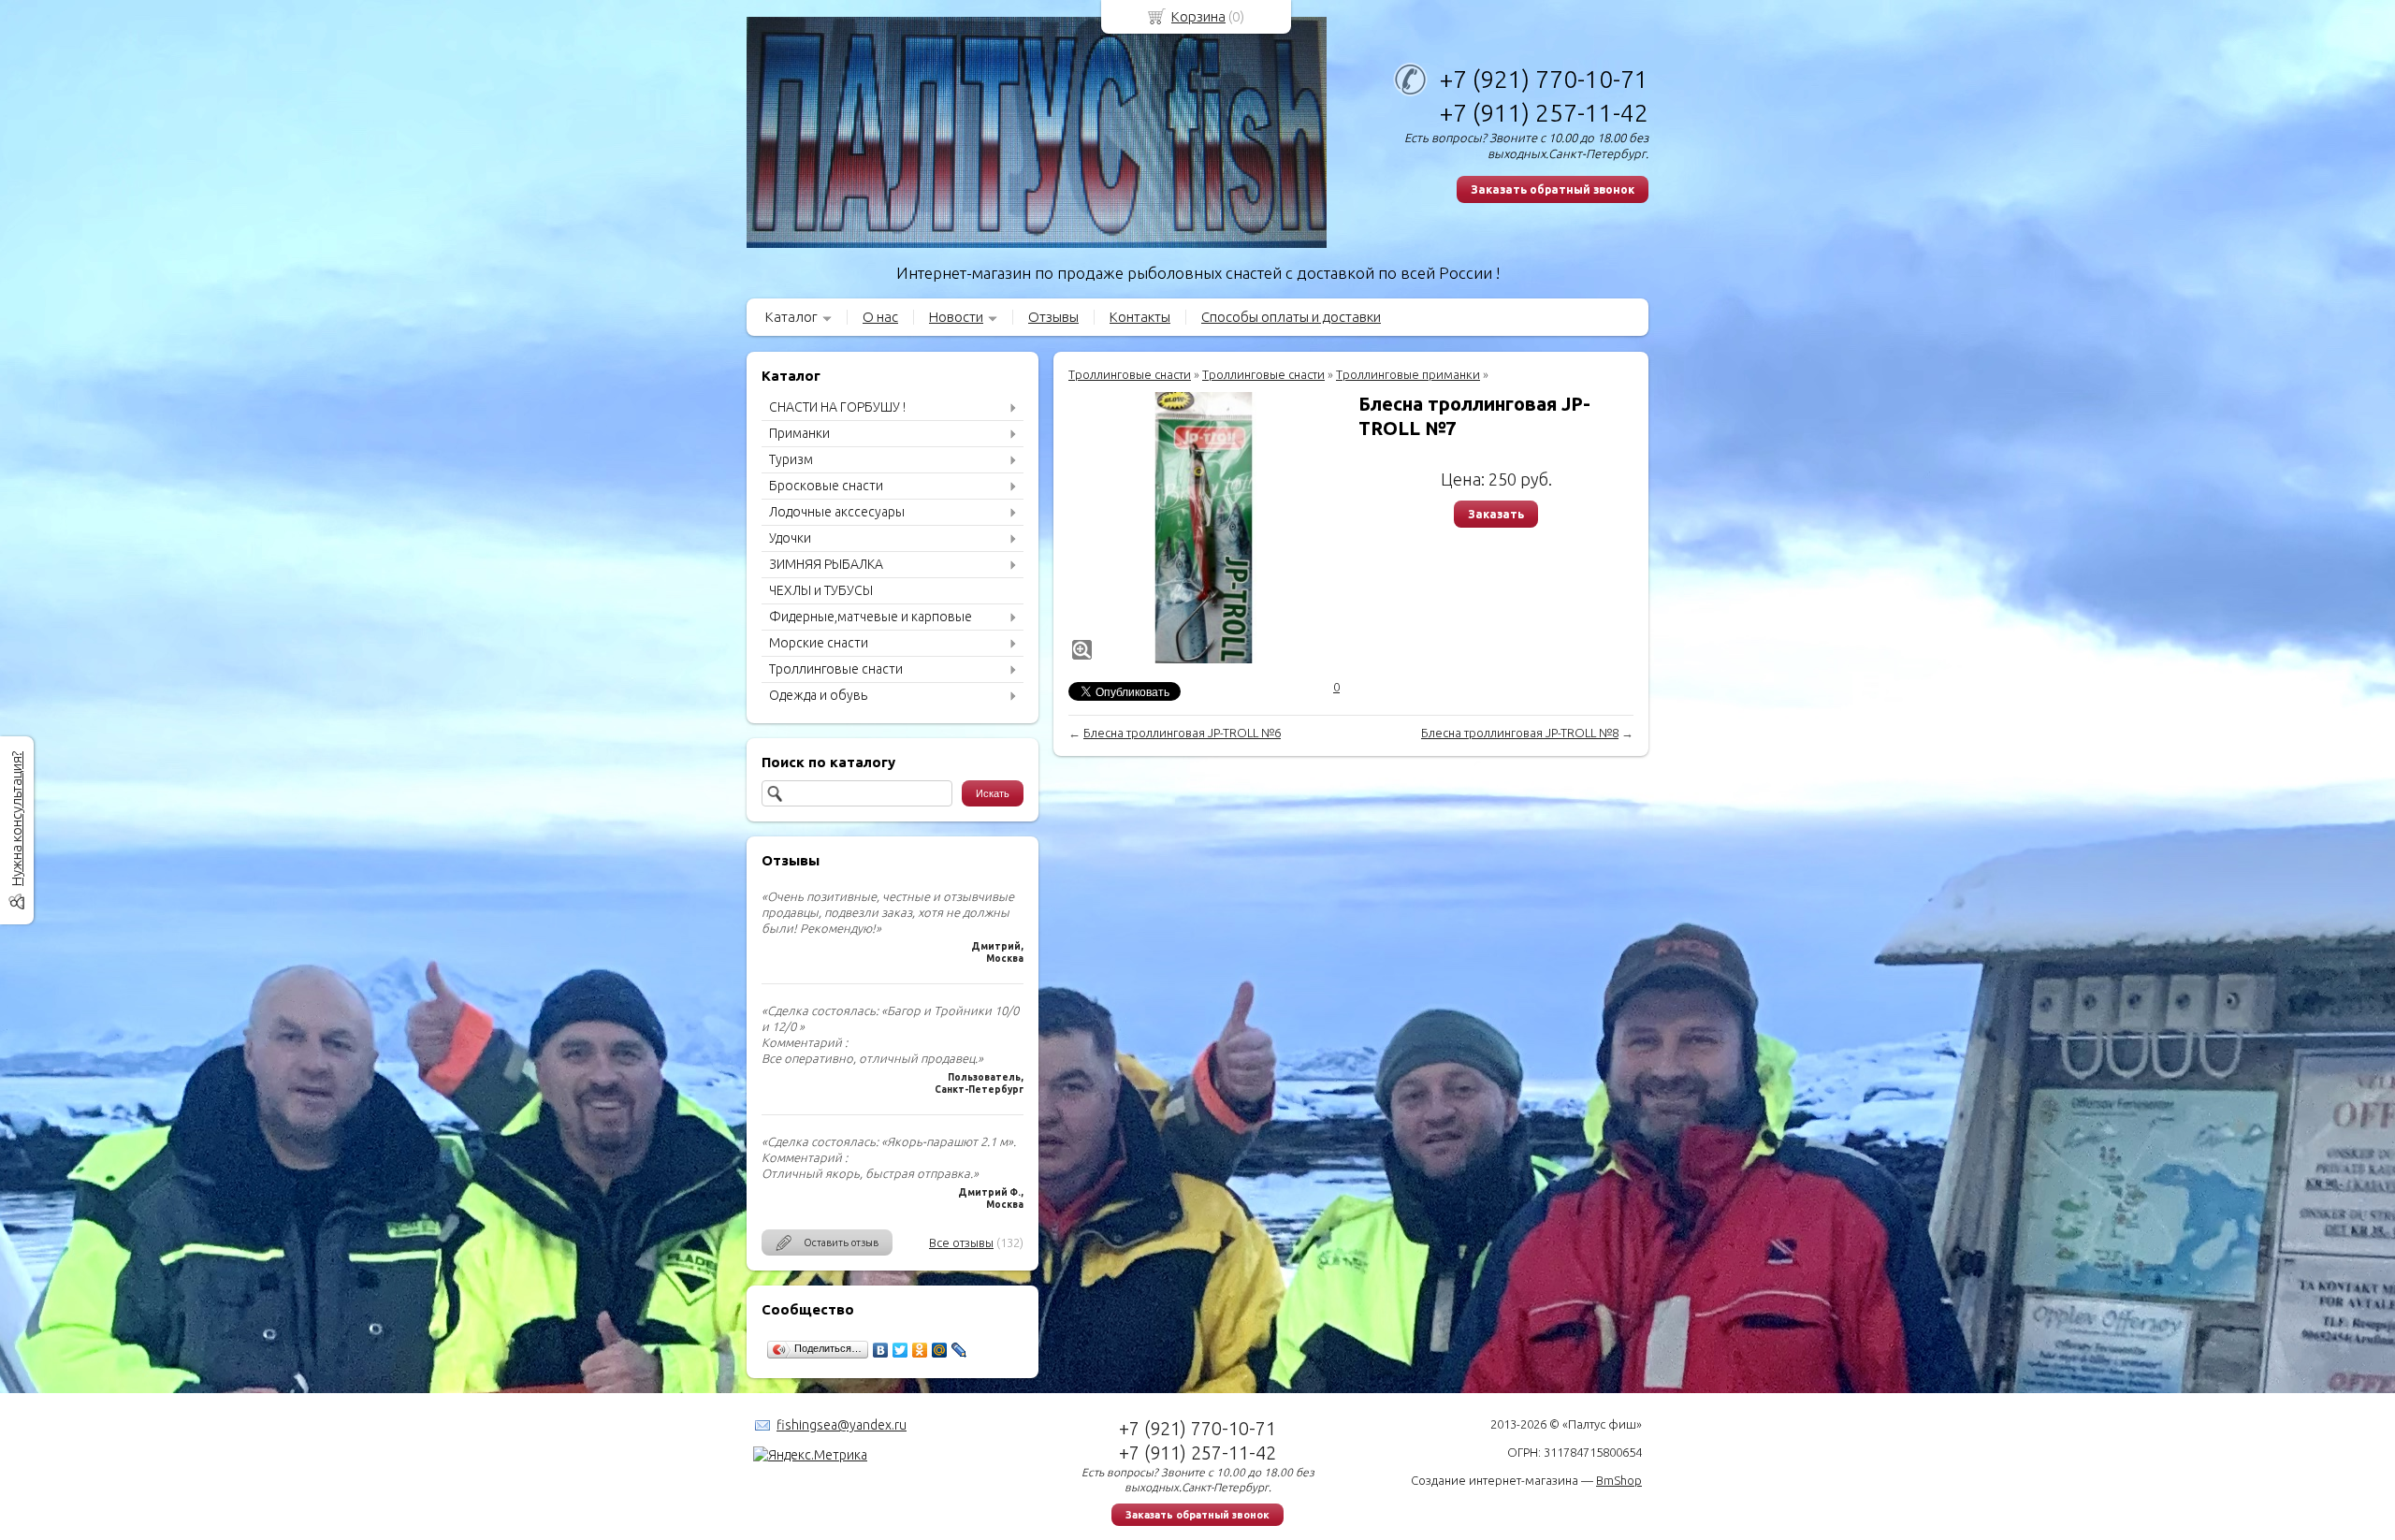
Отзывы (1053, 317)
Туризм (791, 459)
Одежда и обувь (818, 695)
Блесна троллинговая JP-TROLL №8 (1520, 733)
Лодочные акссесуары (837, 512)
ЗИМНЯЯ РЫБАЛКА (826, 564)
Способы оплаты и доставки (1291, 317)
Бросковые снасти (826, 486)
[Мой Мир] (940, 1350)
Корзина (1198, 16)
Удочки (790, 538)
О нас (880, 317)
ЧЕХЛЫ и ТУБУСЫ (821, 590)
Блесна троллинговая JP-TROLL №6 (1182, 733)
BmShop (1619, 1480)
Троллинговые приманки (1408, 374)
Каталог (791, 317)
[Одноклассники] (920, 1350)
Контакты (1140, 317)
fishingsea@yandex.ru (842, 1425)
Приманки (799, 433)
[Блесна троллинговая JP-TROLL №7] (1204, 528)
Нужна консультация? (16, 819)
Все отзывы (961, 1242)
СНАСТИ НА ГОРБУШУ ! (837, 407)
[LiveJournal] (959, 1350)
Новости (956, 317)
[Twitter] (900, 1350)
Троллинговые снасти (836, 669)
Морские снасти (819, 643)
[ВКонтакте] (881, 1350)
